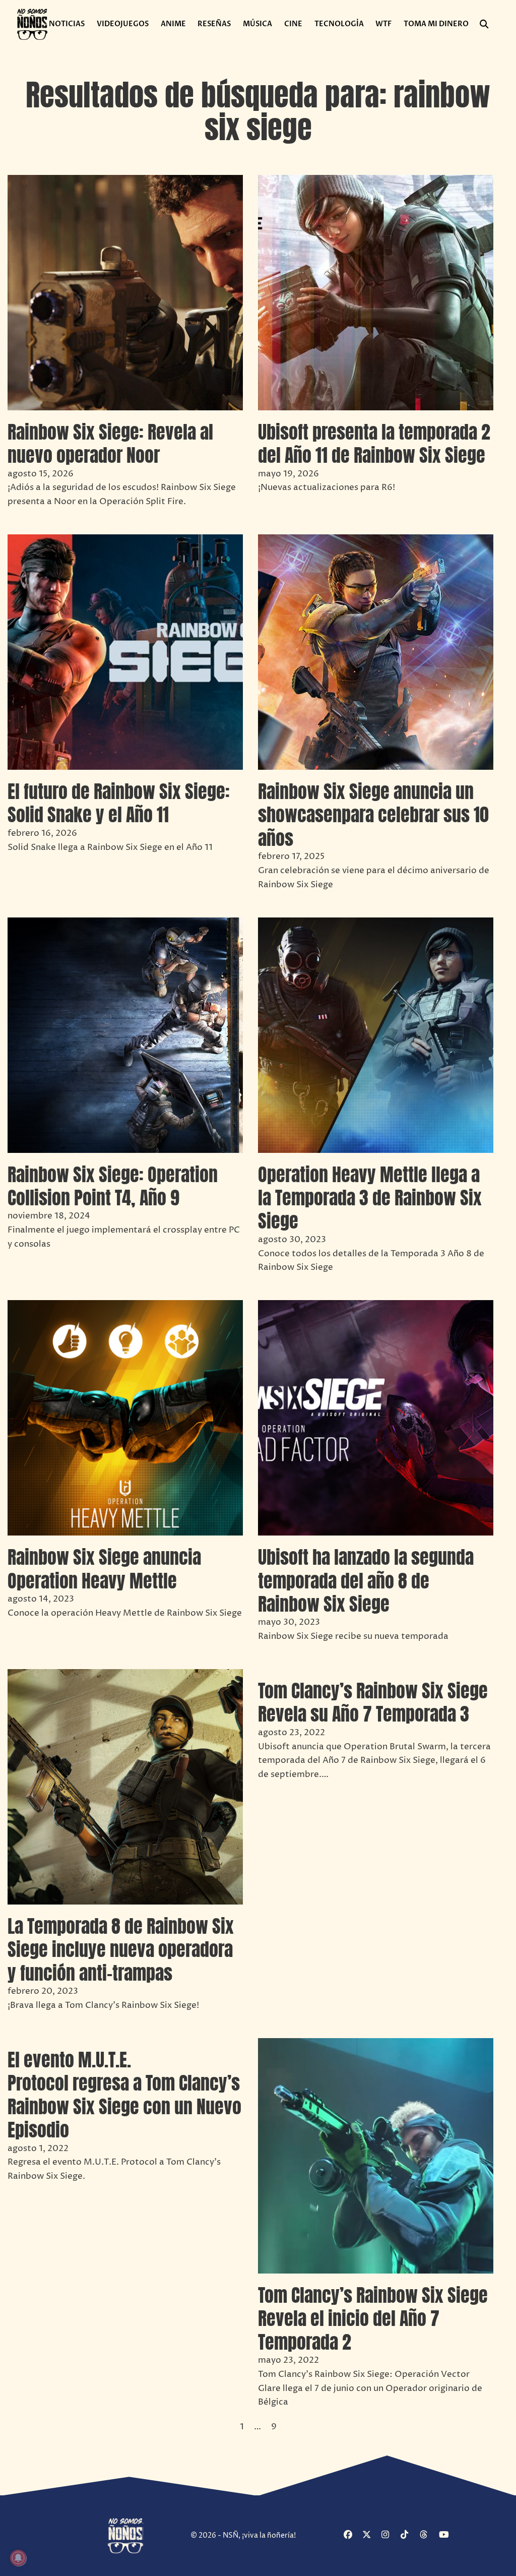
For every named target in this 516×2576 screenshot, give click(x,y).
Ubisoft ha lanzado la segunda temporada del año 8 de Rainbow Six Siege (366, 1581)
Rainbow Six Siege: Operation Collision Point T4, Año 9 (113, 1186)
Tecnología (339, 24)
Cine (293, 24)
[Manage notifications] (18, 2558)
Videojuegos (123, 24)
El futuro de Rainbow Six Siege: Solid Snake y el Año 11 (119, 803)
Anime (173, 24)
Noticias (67, 24)
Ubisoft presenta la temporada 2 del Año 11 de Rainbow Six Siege (374, 444)
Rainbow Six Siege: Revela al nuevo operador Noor (110, 444)
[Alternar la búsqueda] (484, 24)
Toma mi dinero (436, 24)
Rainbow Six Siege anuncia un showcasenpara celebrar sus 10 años (373, 815)
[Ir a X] (371, 2535)
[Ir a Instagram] (390, 2535)
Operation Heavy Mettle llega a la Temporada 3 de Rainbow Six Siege (370, 1198)
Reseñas (214, 24)
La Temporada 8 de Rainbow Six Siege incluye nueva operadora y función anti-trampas (121, 1950)
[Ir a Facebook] (352, 2535)
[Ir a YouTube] (447, 2535)
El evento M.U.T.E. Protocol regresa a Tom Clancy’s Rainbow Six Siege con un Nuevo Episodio (124, 2095)
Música (257, 24)
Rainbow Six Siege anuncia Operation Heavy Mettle (104, 1569)
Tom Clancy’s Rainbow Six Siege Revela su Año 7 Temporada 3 (373, 1702)
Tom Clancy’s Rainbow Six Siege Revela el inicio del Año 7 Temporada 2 (373, 2319)
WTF (383, 24)
